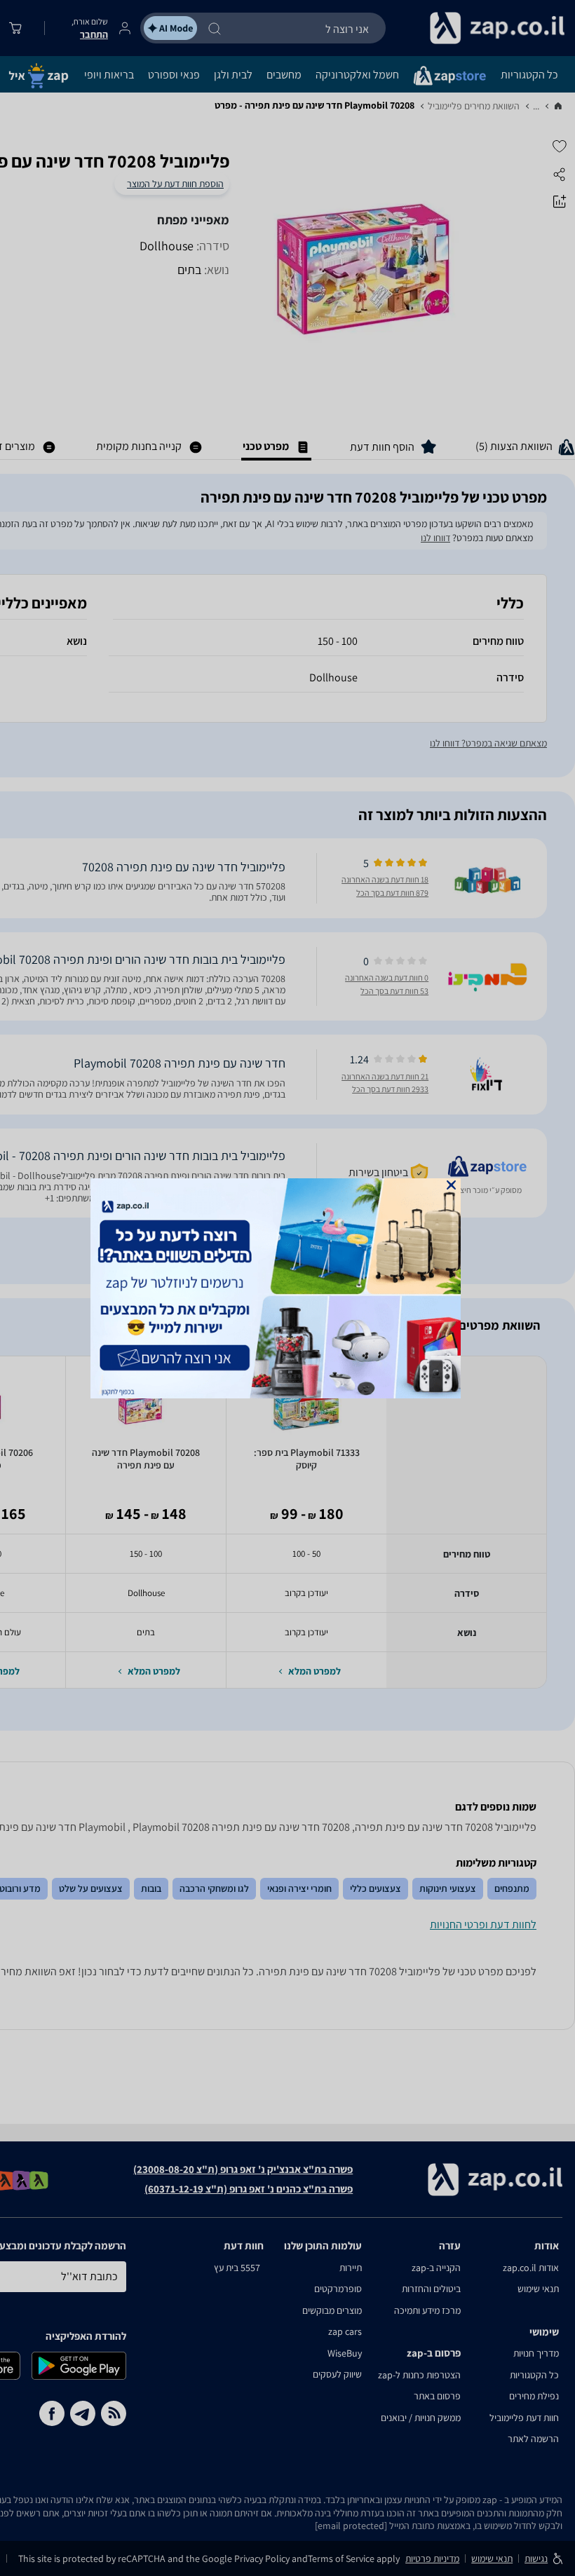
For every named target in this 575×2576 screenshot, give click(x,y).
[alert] (287, 1288)
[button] (451, 1185)
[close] (451, 1185)
